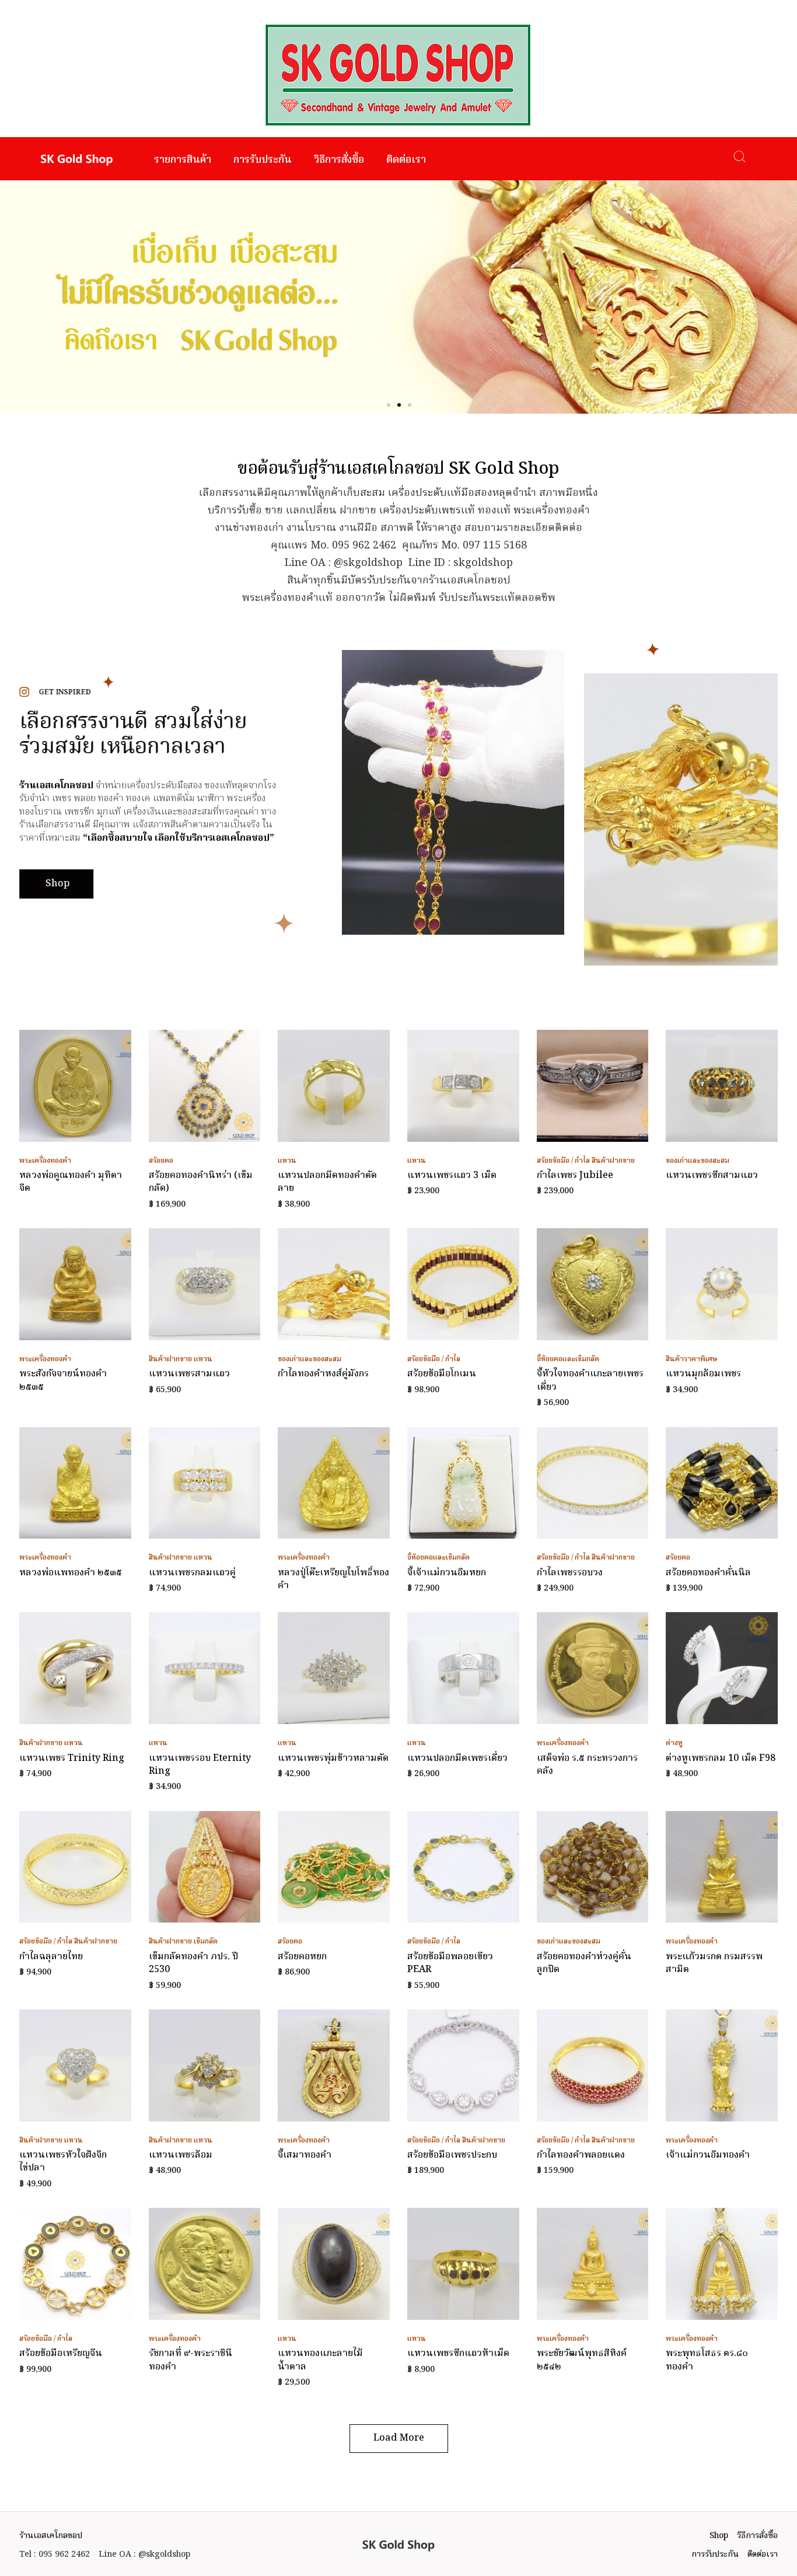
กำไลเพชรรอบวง (570, 1573)
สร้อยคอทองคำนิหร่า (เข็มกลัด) (201, 1182)
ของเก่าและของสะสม (698, 1161)
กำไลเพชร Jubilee (575, 1176)
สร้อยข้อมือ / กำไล (563, 1161)
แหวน (287, 1161)
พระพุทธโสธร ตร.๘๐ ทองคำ (707, 2360)
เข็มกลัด (206, 1941)
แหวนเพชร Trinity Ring (72, 1759)
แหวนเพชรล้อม (181, 2155)
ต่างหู (674, 1743)
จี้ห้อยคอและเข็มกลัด (568, 1359)
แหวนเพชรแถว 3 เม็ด (452, 1176)
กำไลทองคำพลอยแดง (581, 2155)
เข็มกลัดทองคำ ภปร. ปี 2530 (193, 1963)
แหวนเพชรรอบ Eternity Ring (200, 1765)
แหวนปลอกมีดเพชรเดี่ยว (457, 1759)
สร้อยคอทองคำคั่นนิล (708, 1573)
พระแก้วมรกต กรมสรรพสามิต (714, 1963)
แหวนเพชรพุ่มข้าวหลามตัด (333, 1759)
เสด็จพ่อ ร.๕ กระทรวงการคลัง (587, 1765)
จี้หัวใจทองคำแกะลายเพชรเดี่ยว (590, 1380)
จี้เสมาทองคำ (305, 2155)
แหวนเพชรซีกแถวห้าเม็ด (458, 2354)
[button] (389, 405)
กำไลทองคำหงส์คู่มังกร (323, 1374)
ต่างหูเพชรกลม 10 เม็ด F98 (721, 1759)
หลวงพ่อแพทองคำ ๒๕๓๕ (71, 1573)
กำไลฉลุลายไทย (51, 1957)
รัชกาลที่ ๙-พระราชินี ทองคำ (190, 2360)
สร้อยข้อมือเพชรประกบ (452, 2155)
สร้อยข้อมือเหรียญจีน (61, 2354)
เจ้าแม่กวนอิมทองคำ (708, 2155)
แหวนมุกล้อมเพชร (703, 1374)
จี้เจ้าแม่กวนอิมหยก (447, 1573)
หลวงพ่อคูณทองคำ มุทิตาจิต (71, 1182)
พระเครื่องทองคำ (45, 1161)
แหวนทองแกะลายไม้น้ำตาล (320, 2360)
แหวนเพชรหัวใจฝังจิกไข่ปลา (63, 2162)
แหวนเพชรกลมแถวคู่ (192, 1573)
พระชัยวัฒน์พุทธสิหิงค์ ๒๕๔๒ (582, 2360)
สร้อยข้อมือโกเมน (442, 1374)
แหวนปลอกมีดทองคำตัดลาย (327, 1182)
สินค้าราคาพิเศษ (692, 1359)
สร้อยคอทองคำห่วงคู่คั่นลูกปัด (584, 1963)
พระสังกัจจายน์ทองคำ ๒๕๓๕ (63, 1380)
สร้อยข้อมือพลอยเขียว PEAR (450, 1963)
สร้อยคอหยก (302, 1957)
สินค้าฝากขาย (613, 1161)
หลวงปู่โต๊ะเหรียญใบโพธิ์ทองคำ (333, 1579)
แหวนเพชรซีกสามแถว (712, 1176)
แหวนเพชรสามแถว (189, 1374)
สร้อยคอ (161, 1161)
